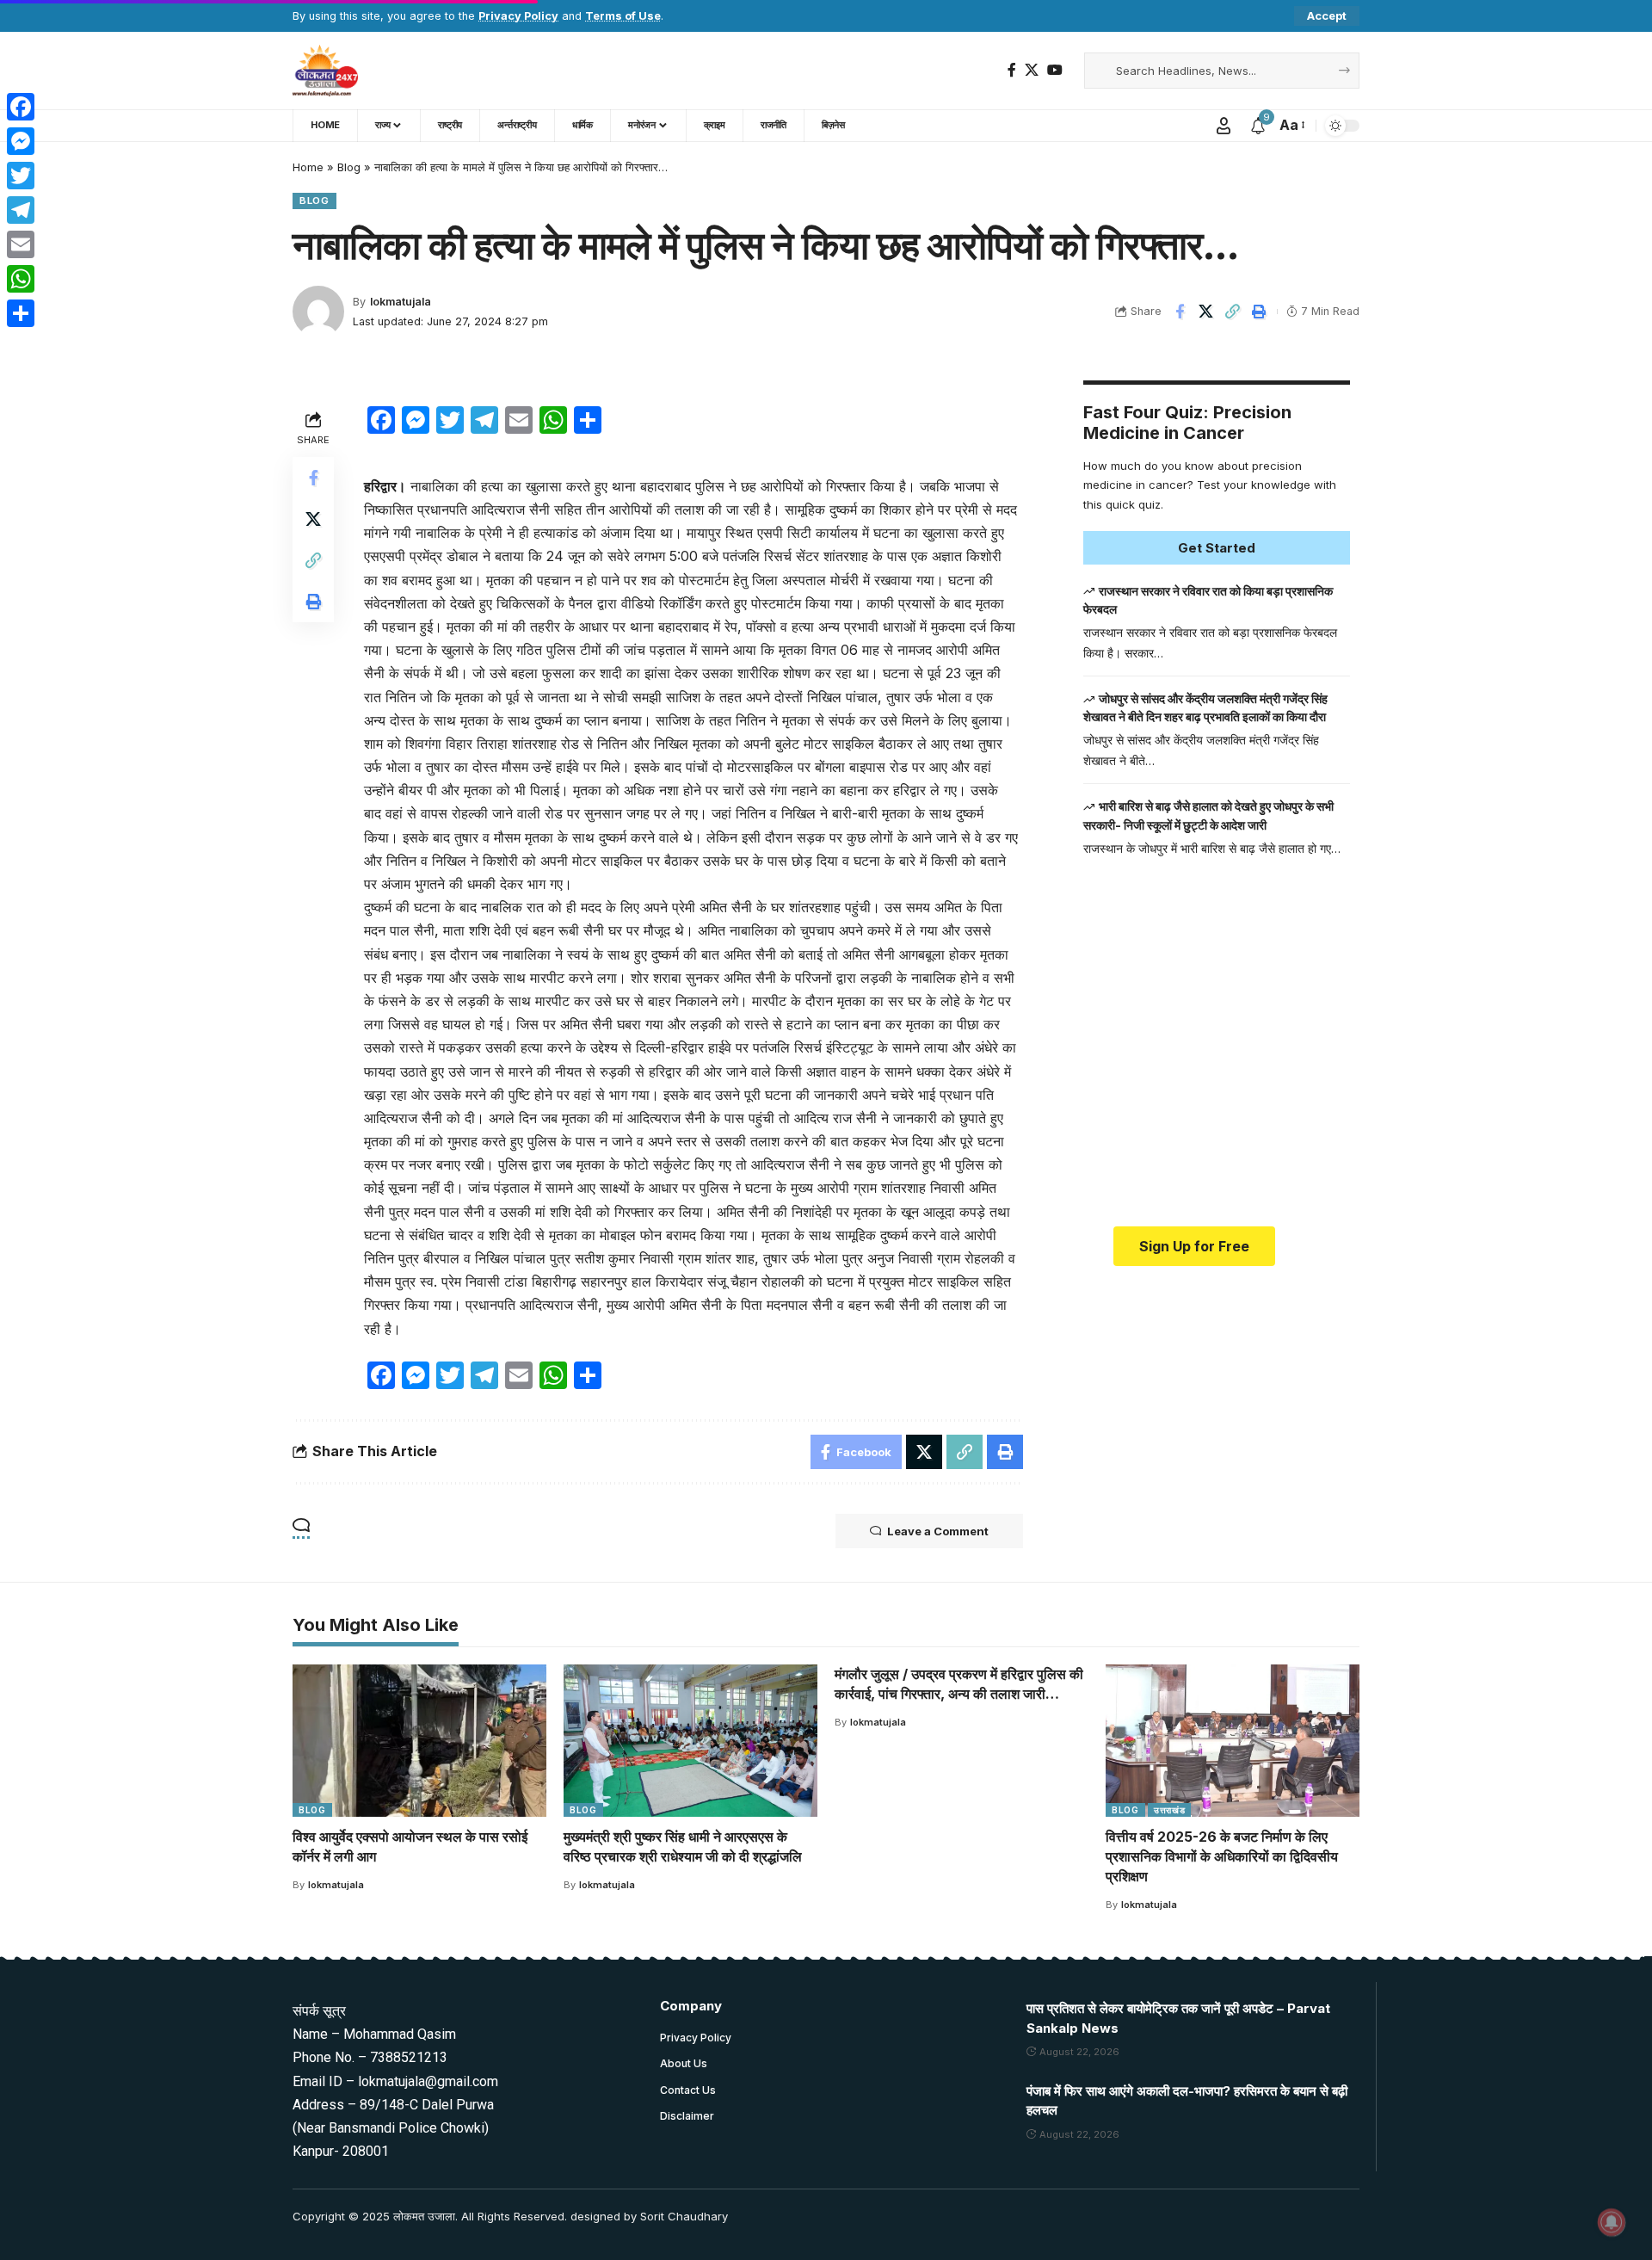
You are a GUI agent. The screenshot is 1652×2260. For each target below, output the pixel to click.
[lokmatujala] (325, 71)
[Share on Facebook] (1180, 312)
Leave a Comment (938, 1531)
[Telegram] (21, 210)
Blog (349, 167)
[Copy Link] (1233, 312)
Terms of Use (623, 16)
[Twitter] (21, 176)
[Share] (21, 313)
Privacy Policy (518, 16)
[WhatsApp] (21, 279)
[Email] (21, 244)
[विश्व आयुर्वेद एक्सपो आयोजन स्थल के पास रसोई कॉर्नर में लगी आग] (419, 1741)
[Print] (1260, 312)
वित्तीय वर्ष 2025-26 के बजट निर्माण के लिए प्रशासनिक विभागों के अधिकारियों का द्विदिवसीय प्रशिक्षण (1222, 1856)
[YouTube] (1055, 70)
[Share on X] (1206, 312)
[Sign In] (1224, 126)
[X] (1032, 70)
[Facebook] (1012, 70)
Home (308, 167)
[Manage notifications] (1612, 2222)
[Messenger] (21, 141)
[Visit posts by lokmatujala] (318, 312)
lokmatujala (401, 302)
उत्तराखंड (1170, 1810)
